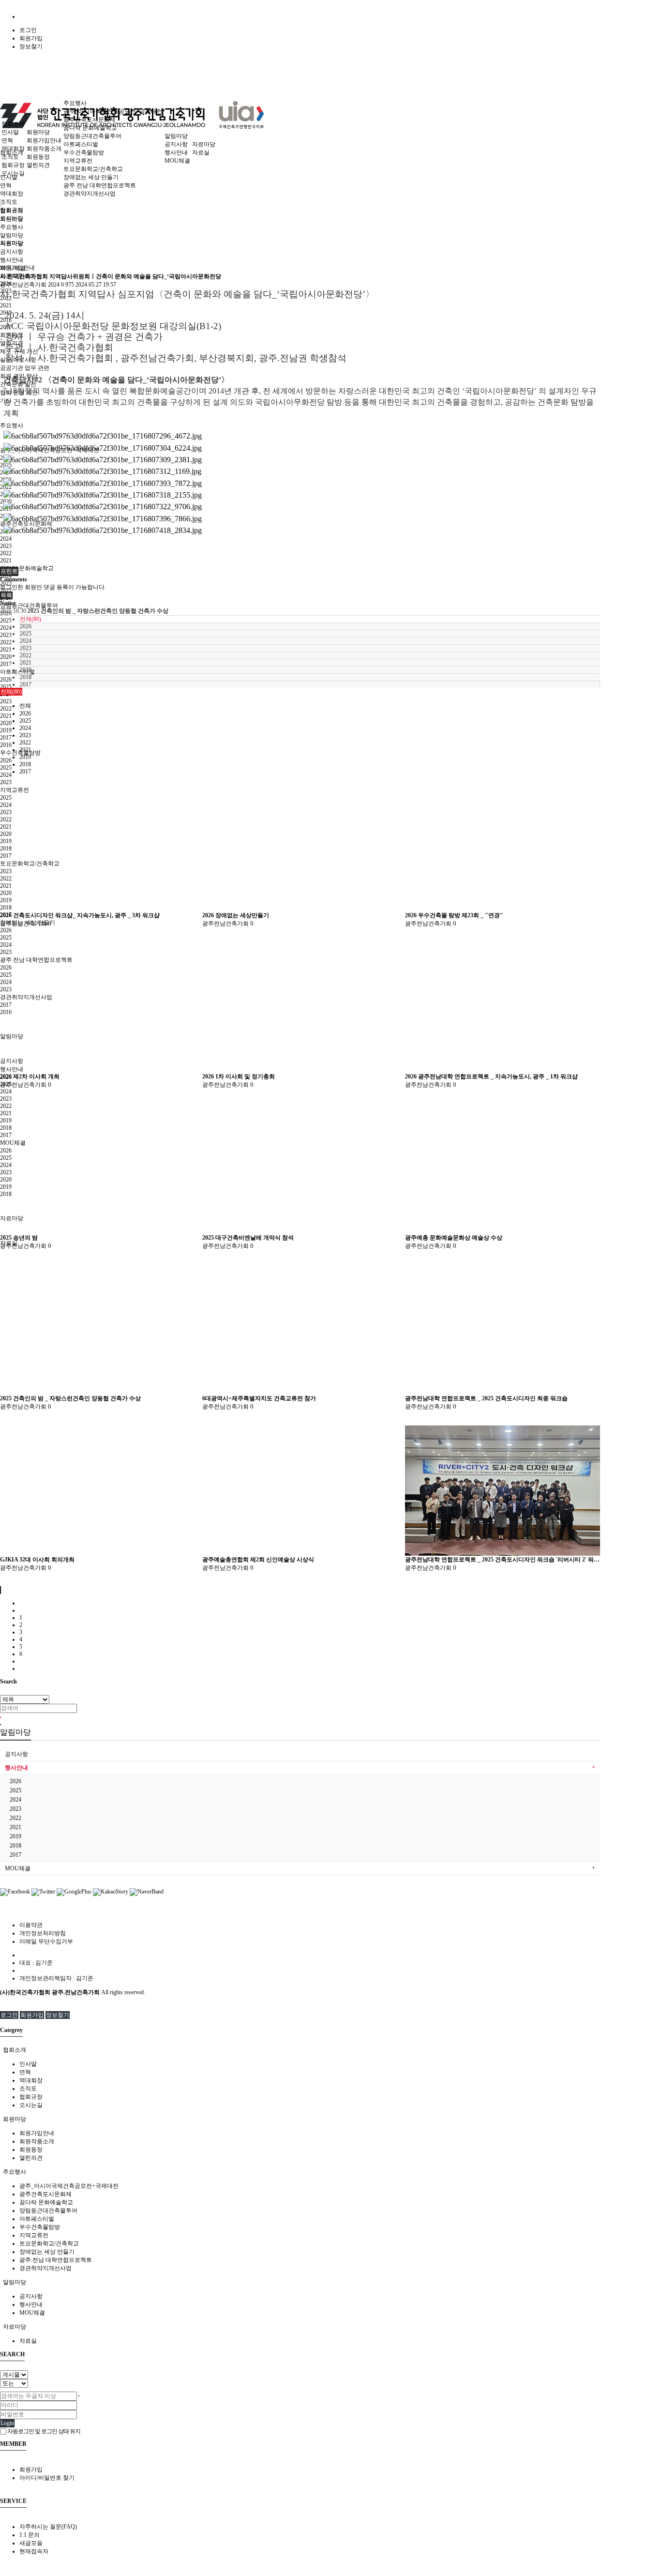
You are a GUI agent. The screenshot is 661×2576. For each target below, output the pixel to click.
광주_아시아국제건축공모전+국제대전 (113, 111)
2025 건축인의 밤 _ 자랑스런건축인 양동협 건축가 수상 (70, 1398)
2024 (6, 539)
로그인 (28, 30)
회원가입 (31, 38)
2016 (6, 745)
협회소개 (13, 124)
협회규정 (13, 165)
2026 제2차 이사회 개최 (30, 1076)
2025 (6, 621)
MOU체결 (177, 161)
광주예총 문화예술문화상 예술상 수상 (454, 1238)
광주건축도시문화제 (90, 120)
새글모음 (31, 2543)
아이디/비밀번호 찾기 (47, 2478)
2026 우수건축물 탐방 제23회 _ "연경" (454, 915)
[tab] (330, 2050)
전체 (25, 706)
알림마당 (176, 136)
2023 (6, 546)
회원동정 (38, 157)
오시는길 (13, 173)
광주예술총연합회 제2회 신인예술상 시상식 (258, 1560)
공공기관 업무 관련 (25, 368)
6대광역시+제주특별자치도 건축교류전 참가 (259, 1398)
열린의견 (38, 165)
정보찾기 (31, 46)
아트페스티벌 (17, 672)
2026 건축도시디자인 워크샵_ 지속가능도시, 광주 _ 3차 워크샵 (80, 915)
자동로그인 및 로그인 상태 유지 (43, 2431)
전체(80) (30, 619)
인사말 (10, 132)
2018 (26, 677)
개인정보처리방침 (43, 1933)
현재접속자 (34, 2551)
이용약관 (31, 1925)
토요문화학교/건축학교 (93, 169)
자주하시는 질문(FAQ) (48, 2527)
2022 (6, 553)
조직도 (9, 202)
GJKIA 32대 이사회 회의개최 (37, 1560)
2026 (6, 680)
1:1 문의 (30, 2535)
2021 (6, 305)
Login (7, 2423)
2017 (6, 664)
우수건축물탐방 (84, 152)
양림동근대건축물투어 (29, 606)
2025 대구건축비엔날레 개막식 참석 (248, 1238)
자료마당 (204, 144)
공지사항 (176, 144)
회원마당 (38, 132)
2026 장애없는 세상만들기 (236, 915)
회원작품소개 (44, 149)
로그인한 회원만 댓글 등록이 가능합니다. (53, 587)
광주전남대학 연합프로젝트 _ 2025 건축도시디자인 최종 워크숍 (486, 1398)
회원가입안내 (44, 140)
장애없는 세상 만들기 (28, 923)
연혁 (6, 185)
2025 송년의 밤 (19, 1238)
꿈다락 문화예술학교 (27, 568)
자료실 (9, 1243)
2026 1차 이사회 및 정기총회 (239, 1076)
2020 (6, 657)
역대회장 (12, 194)
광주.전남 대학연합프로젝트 (100, 185)
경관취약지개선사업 (90, 194)
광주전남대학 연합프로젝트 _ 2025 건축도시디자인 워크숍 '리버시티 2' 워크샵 (503, 1560)
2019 (6, 730)
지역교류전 (78, 161)
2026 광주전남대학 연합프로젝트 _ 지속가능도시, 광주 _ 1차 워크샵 (491, 1076)
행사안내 (176, 152)
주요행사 (12, 425)
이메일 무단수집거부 (46, 1941)
